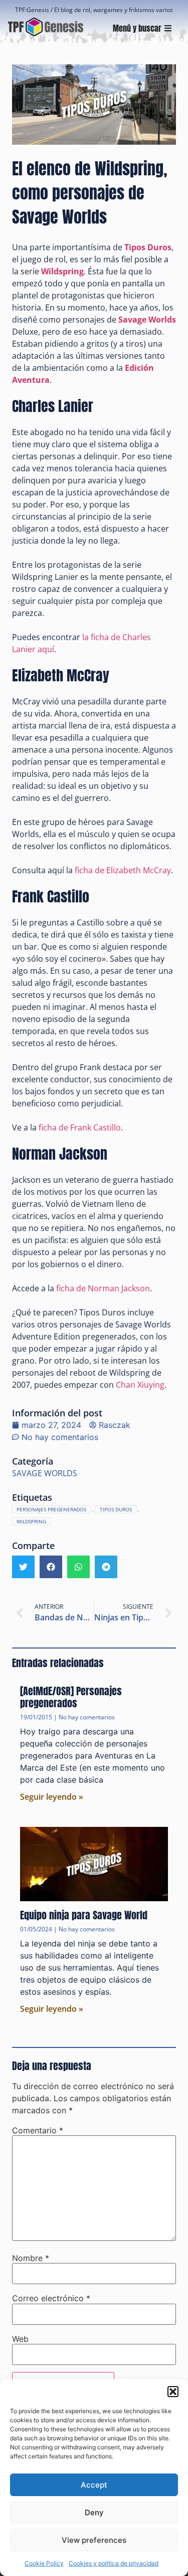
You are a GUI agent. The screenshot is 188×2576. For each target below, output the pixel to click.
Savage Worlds (147, 320)
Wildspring (31, 1521)
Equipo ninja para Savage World (84, 1915)
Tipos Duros (148, 247)
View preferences (94, 2540)
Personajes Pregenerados (51, 1509)
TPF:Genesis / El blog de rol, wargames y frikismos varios (94, 10)
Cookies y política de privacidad (114, 2563)
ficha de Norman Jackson (103, 1288)
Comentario (38, 2130)
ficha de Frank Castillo (80, 1127)
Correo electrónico (51, 2298)
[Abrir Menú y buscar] (168, 28)
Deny (94, 2512)
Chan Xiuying (140, 1385)
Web (20, 2339)
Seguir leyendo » (52, 1797)
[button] (173, 2392)
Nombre (31, 2258)
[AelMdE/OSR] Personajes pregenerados (71, 1697)
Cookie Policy (44, 2563)
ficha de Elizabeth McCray (123, 870)
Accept (94, 2485)
